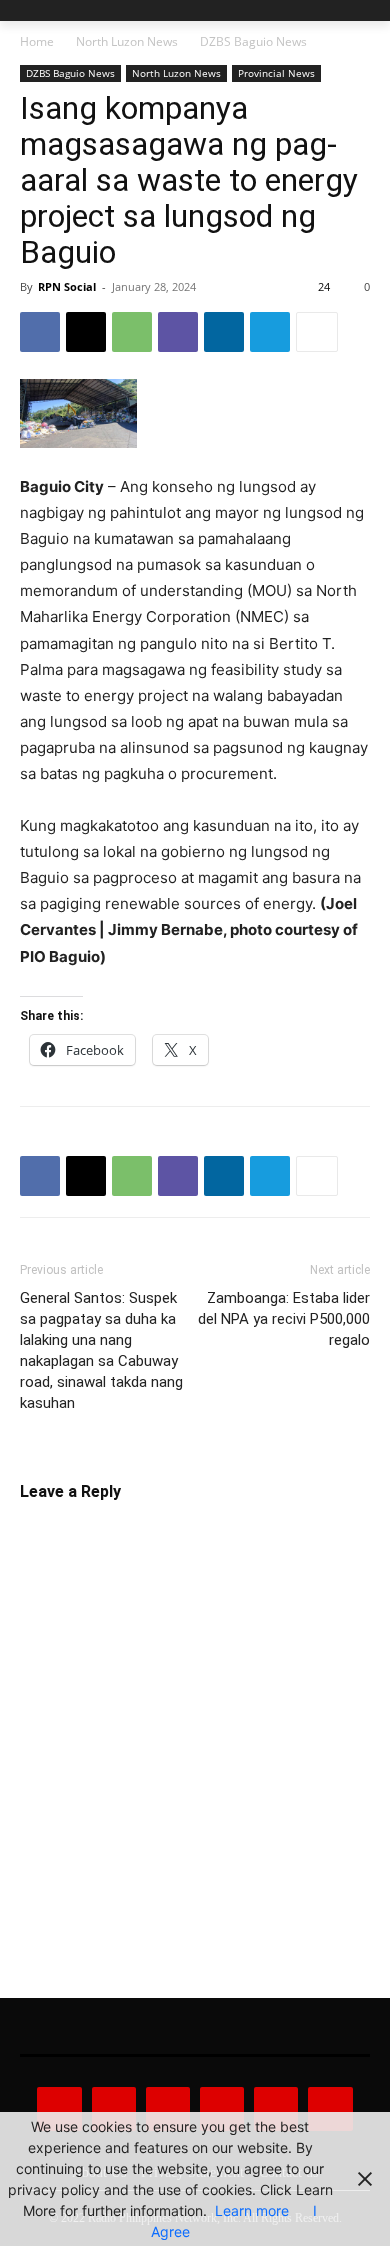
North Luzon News (127, 41)
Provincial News (276, 73)
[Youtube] (330, 2109)
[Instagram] (114, 2109)
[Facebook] (40, 332)
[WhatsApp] (132, 332)
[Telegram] (270, 332)
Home (37, 41)
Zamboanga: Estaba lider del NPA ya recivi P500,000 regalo (284, 1319)
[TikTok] (222, 2109)
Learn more (252, 2210)
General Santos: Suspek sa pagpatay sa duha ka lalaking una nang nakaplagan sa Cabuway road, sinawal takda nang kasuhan (101, 1350)
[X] (86, 332)
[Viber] (178, 332)
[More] (317, 332)
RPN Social (67, 286)
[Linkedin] (224, 332)
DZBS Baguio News (253, 41)
